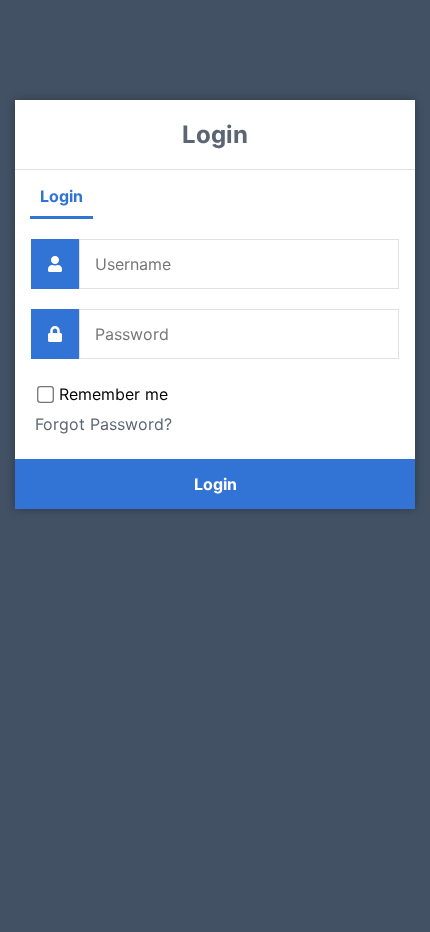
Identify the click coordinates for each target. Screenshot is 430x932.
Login (61, 196)
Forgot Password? (103, 424)
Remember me (113, 394)
